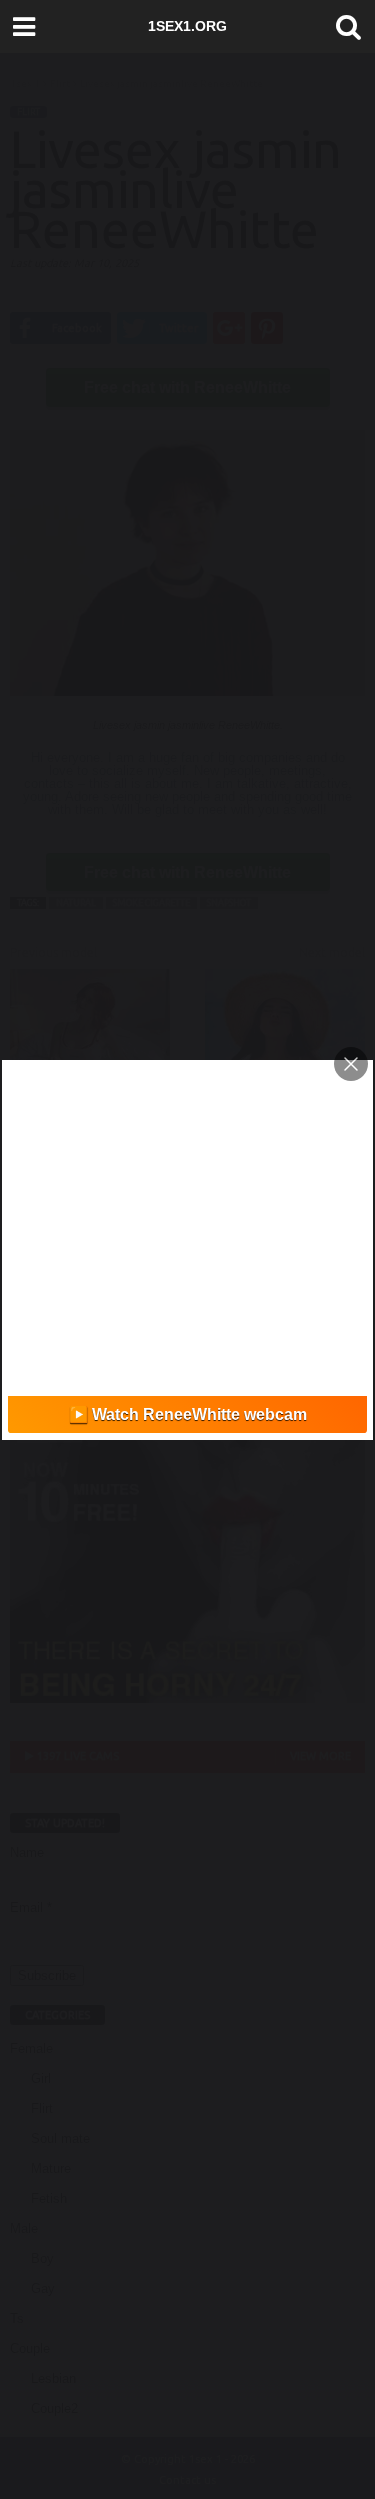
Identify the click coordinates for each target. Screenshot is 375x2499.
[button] (344, 27)
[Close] (351, 1064)
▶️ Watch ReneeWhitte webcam (188, 1414)
